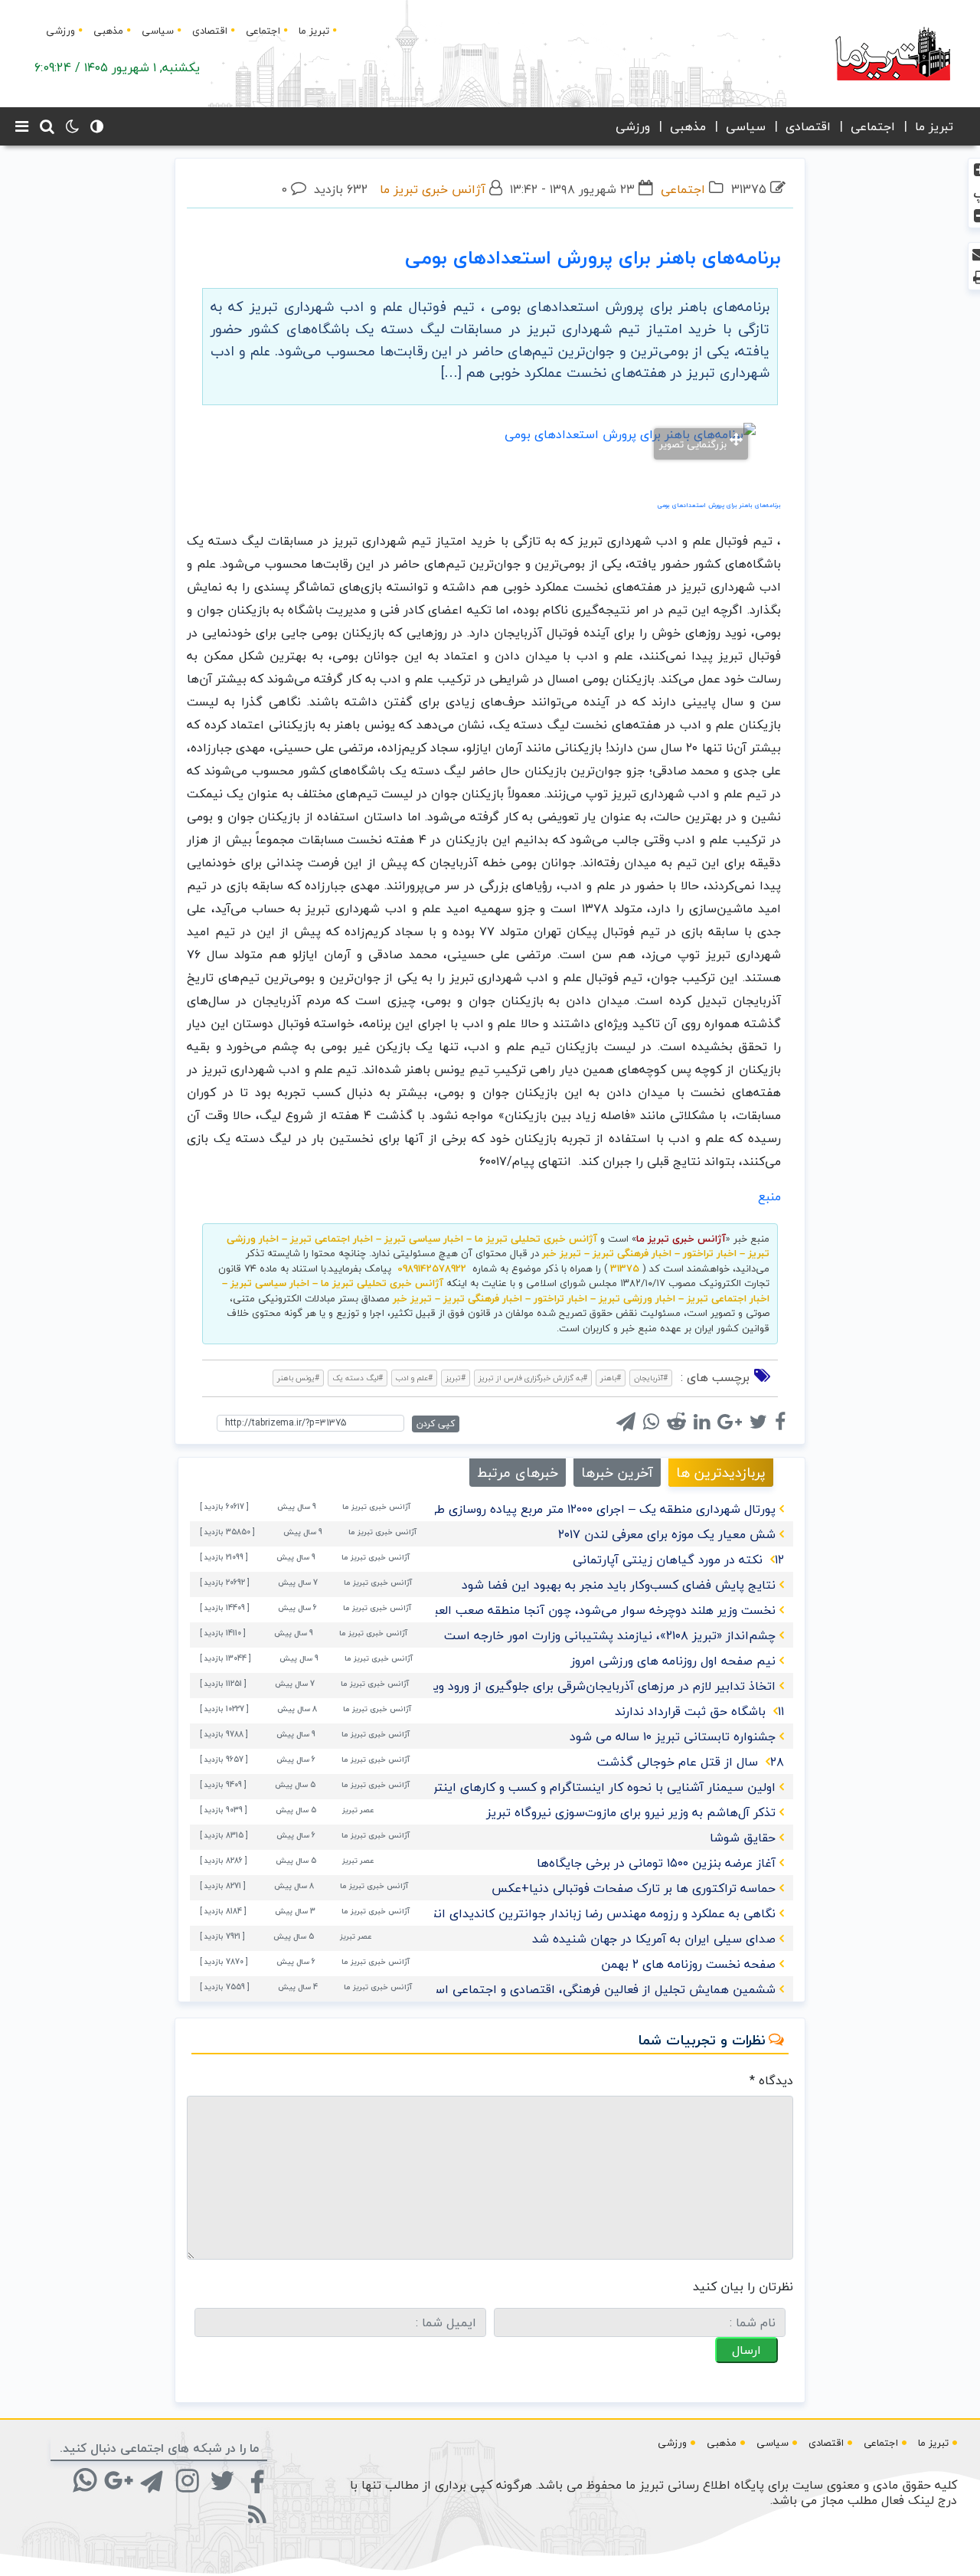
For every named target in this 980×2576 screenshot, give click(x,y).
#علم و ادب (414, 1378)
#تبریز (456, 1378)
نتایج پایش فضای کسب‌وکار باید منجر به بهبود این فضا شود (619, 1585)
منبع (769, 1196)
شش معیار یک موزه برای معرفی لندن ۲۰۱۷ (667, 1534)
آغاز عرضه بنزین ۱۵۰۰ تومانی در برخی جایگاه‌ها (656, 1863)
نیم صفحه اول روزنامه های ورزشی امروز (673, 1661)
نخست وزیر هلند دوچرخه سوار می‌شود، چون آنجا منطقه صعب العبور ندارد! (584, 1610)
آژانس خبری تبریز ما (433, 189)
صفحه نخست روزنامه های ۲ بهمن (688, 1964)
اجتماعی (263, 31)
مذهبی (108, 31)
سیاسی (158, 31)
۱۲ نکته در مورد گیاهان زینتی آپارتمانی (678, 1560)
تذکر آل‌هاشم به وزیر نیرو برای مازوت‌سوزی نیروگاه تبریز (631, 1812)
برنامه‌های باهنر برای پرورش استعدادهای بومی (593, 257)
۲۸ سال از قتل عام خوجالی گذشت (691, 1762)
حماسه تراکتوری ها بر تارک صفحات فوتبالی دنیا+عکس (634, 1888)
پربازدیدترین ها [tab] (721, 1473)
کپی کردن (436, 1424)
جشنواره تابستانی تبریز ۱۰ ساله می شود (673, 1736)
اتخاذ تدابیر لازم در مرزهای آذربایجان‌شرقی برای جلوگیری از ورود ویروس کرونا (578, 1686)
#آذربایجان (651, 1378)
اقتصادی (210, 31)
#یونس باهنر (298, 1378)
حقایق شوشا (743, 1838)
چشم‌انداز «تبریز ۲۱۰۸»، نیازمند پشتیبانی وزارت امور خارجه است (610, 1635)
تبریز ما (314, 31)
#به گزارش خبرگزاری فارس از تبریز (533, 1378)
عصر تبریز (358, 1810)
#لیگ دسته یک (358, 1378)
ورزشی (60, 31)
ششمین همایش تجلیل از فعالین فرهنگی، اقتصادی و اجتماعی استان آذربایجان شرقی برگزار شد (528, 1989)
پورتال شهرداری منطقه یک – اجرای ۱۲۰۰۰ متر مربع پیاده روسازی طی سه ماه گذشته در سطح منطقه (520, 1509)
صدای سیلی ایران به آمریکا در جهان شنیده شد (654, 1939)
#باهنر (611, 1378)
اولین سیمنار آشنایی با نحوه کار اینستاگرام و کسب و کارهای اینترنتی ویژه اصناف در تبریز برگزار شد (516, 1787)
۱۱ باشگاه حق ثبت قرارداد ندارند (699, 1711)
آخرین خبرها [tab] (617, 1473)
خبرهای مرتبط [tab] (518, 1473)
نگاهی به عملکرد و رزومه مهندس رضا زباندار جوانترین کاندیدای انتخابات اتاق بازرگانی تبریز (539, 1913)
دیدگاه (771, 2080)
